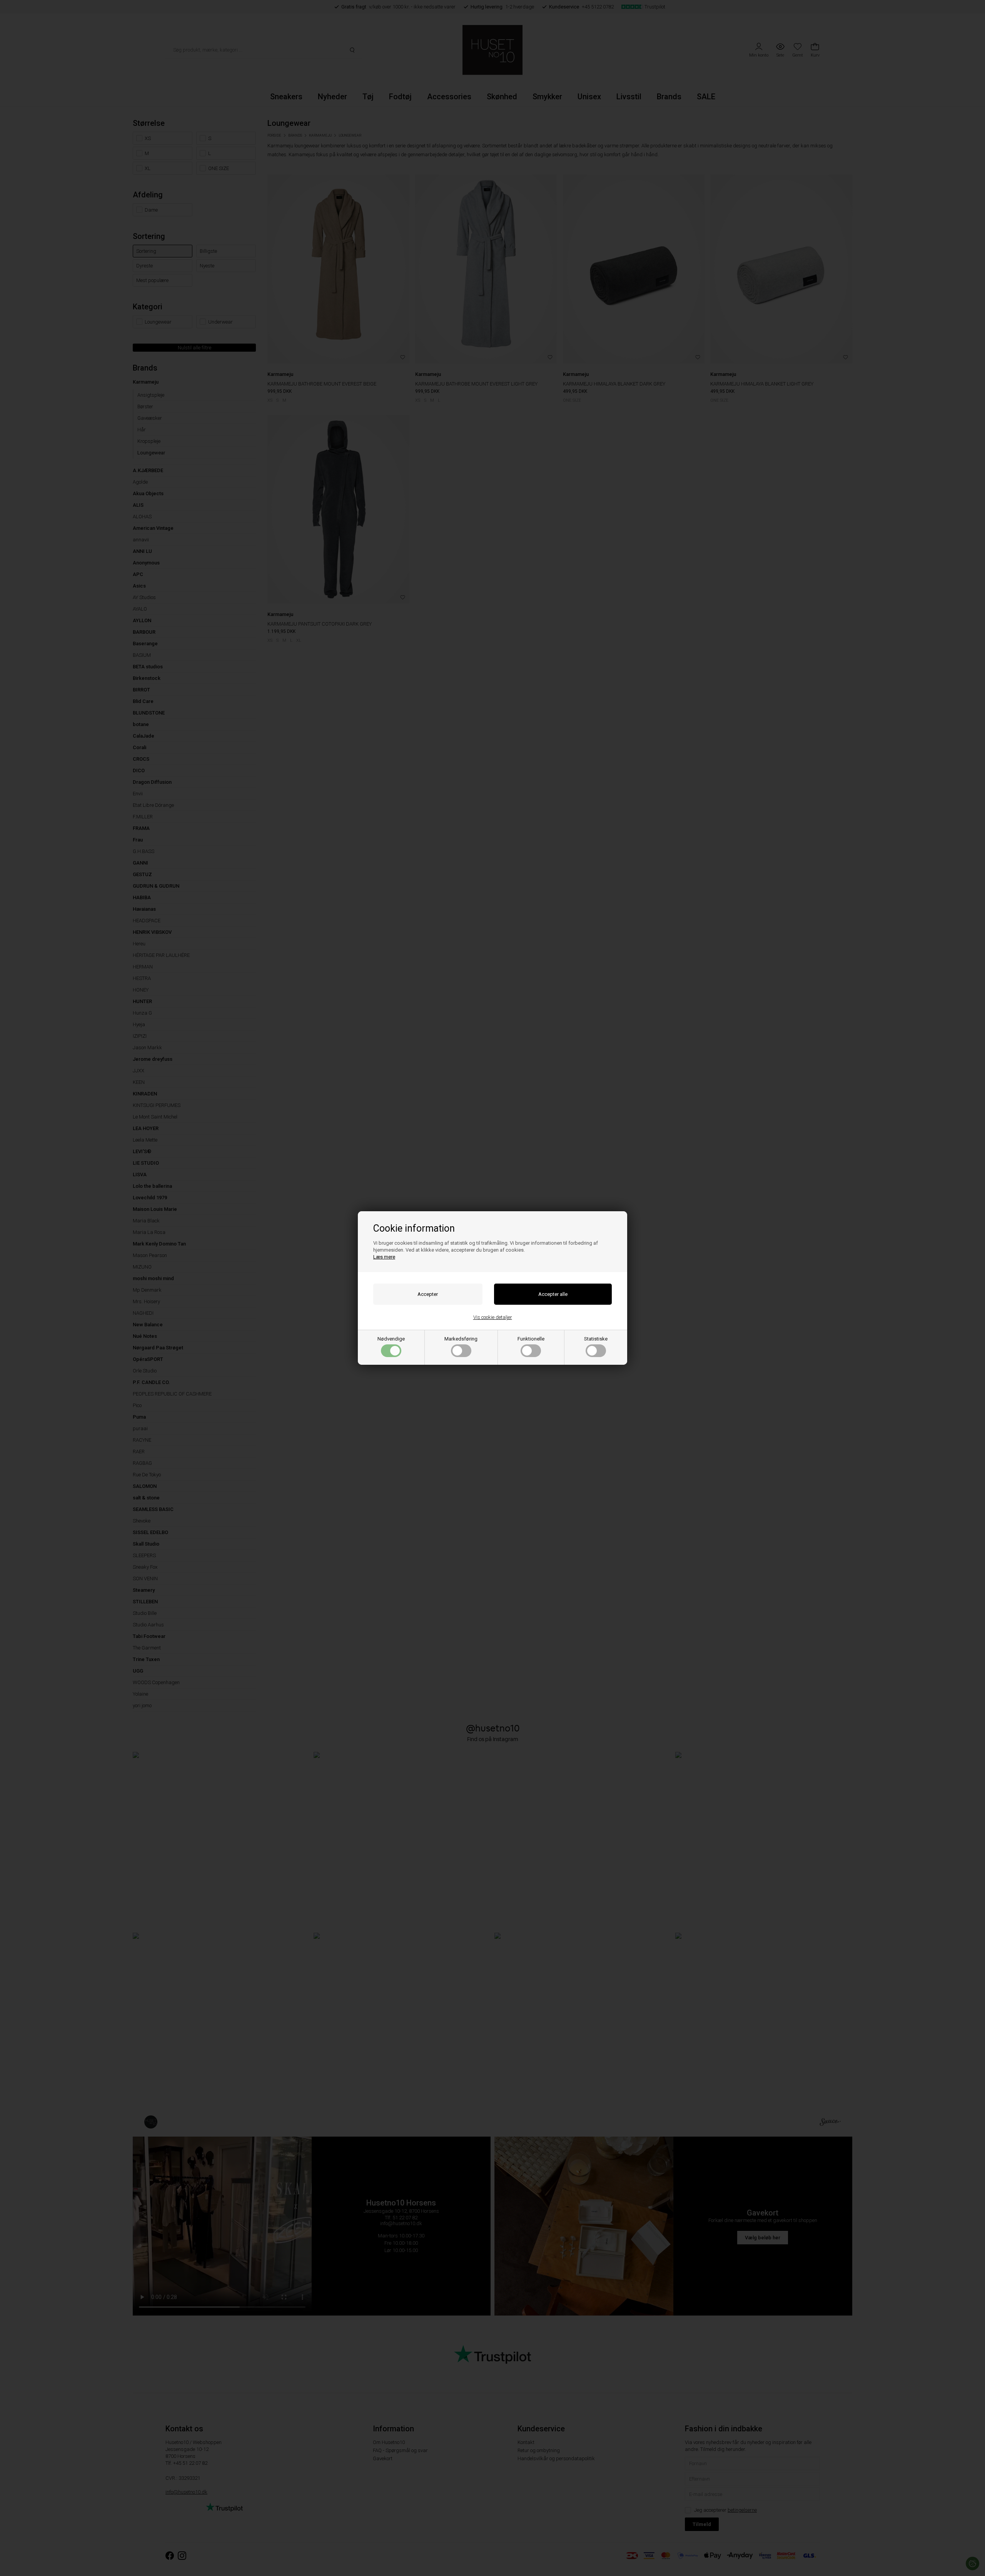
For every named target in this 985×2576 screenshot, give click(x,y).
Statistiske (596, 1339)
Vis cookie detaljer (493, 1317)
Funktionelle (531, 1339)
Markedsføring (461, 1339)
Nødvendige (391, 1339)
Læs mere (384, 1257)
